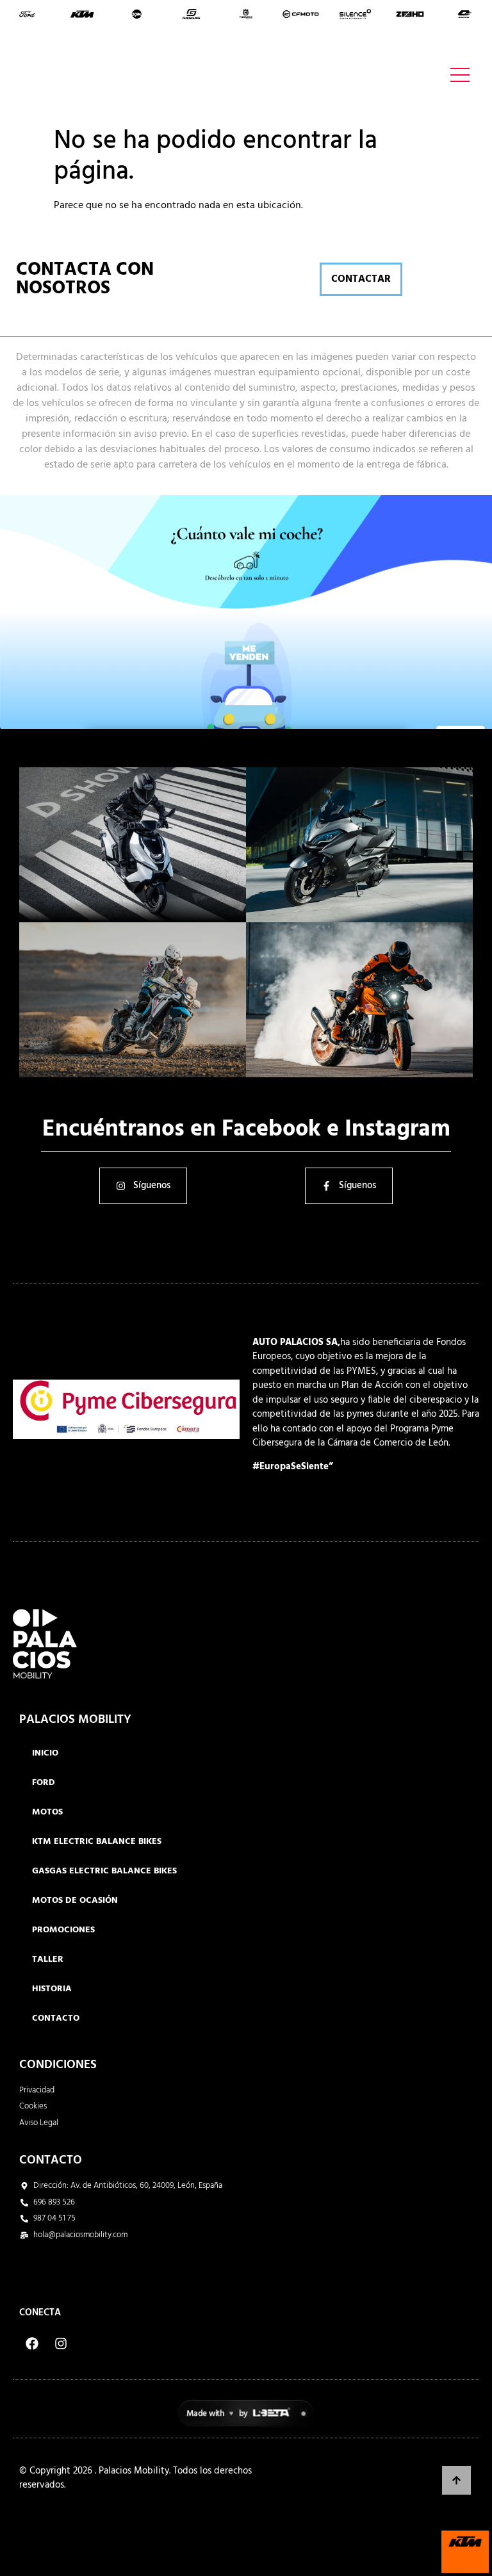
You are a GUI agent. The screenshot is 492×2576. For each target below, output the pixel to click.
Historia (52, 1989)
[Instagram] (61, 2344)
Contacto (56, 2018)
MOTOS (47, 1812)
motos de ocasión (75, 1901)
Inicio (45, 1753)
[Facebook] (32, 2344)
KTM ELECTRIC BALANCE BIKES (97, 1842)
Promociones (63, 1930)
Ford (44, 1783)
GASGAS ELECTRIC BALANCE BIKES (104, 1871)
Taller (48, 1960)
